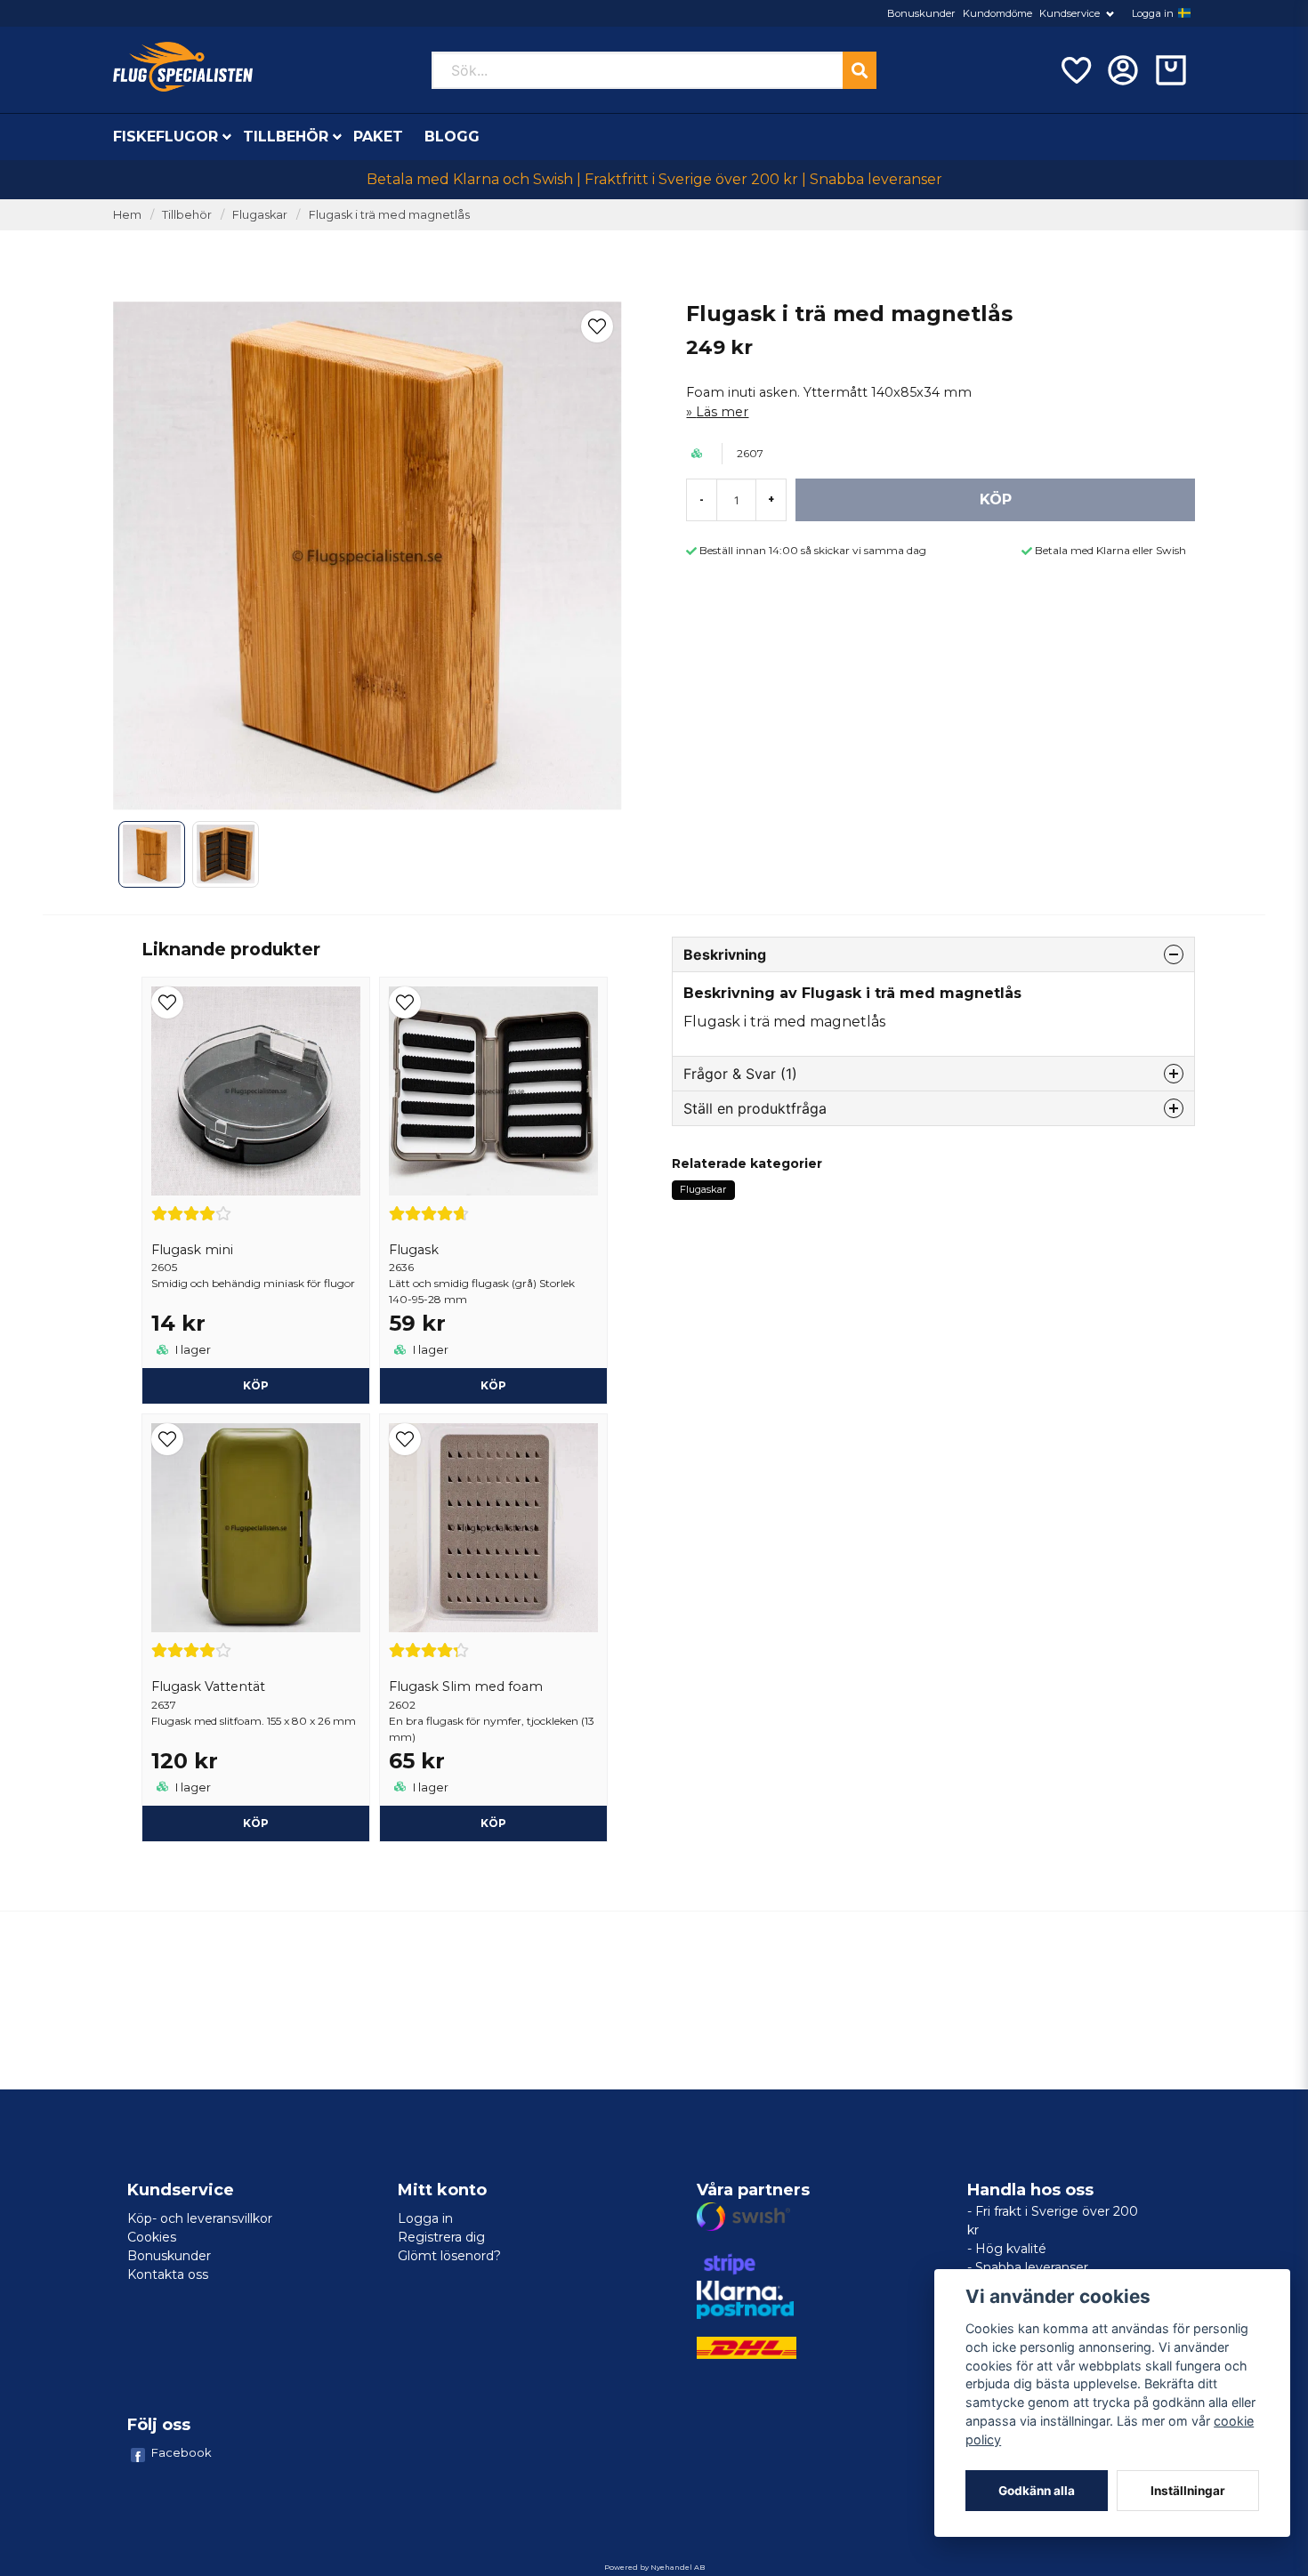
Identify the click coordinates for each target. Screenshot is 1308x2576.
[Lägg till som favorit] (1075, 70)
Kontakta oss (168, 2274)
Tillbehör (286, 137)
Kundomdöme (997, 13)
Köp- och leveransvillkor (200, 2218)
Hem (127, 215)
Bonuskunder (921, 13)
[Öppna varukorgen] (1171, 70)
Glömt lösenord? (449, 2256)
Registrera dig (441, 2237)
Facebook (182, 2452)
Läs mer (722, 412)
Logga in (1153, 13)
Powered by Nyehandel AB (654, 2567)
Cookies (152, 2237)
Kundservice (1070, 13)
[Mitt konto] (1123, 70)
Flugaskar (260, 215)
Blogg (452, 137)
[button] (1184, 13)
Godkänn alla (1037, 2491)
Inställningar (1188, 2491)
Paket (378, 137)
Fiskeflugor (166, 137)
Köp (256, 1385)
